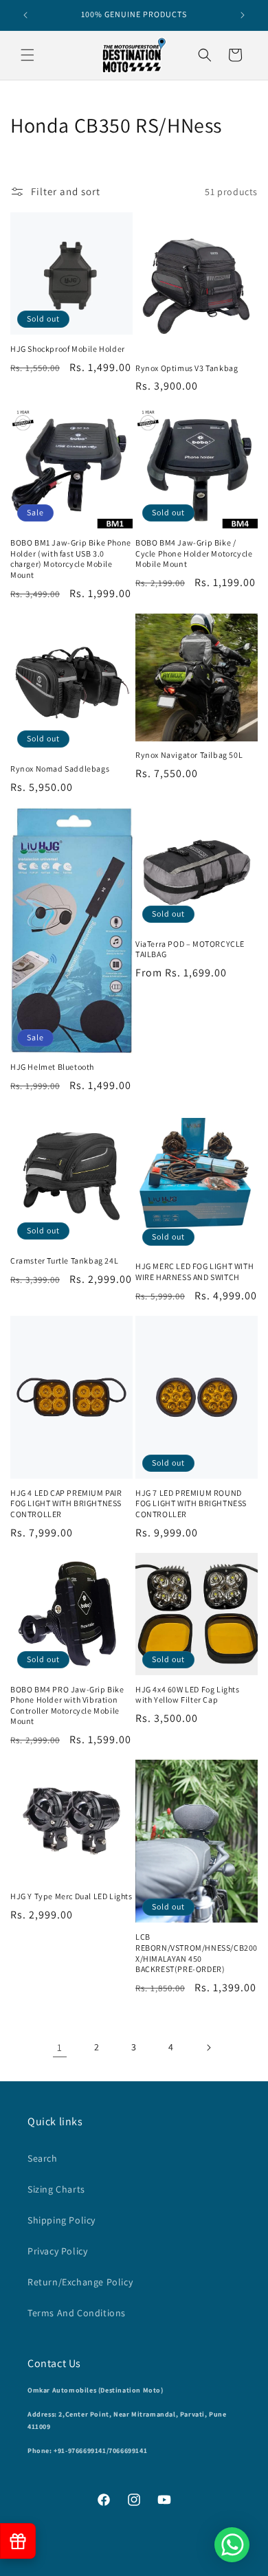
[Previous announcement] (25, 15)
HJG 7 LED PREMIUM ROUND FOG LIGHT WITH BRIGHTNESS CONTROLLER (191, 1503)
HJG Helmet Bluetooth (52, 1067)
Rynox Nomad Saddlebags (60, 769)
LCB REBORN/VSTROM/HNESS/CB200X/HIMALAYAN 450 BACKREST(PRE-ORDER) (197, 1953)
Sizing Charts (56, 2189)
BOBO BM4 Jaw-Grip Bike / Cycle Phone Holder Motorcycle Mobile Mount (194, 553)
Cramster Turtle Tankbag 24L (64, 1261)
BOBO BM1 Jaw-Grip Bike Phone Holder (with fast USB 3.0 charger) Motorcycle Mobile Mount (71, 559)
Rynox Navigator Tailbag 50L (189, 755)
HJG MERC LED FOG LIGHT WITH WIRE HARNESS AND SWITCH (194, 1272)
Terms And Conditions (77, 2313)
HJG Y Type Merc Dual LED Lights (71, 1896)
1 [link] (60, 2047)
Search (43, 2158)
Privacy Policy (57, 2251)
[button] (27, 55)
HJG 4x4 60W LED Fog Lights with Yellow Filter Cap (188, 1695)
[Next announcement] (243, 15)
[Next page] (208, 2048)
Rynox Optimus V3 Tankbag (187, 368)
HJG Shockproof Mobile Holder (68, 349)
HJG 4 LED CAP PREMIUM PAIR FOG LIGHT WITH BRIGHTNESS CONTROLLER (66, 1503)
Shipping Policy (62, 2220)
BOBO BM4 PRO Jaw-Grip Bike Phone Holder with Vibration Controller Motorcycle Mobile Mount (67, 1705)
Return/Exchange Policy (80, 2282)
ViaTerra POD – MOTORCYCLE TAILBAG (190, 949)
